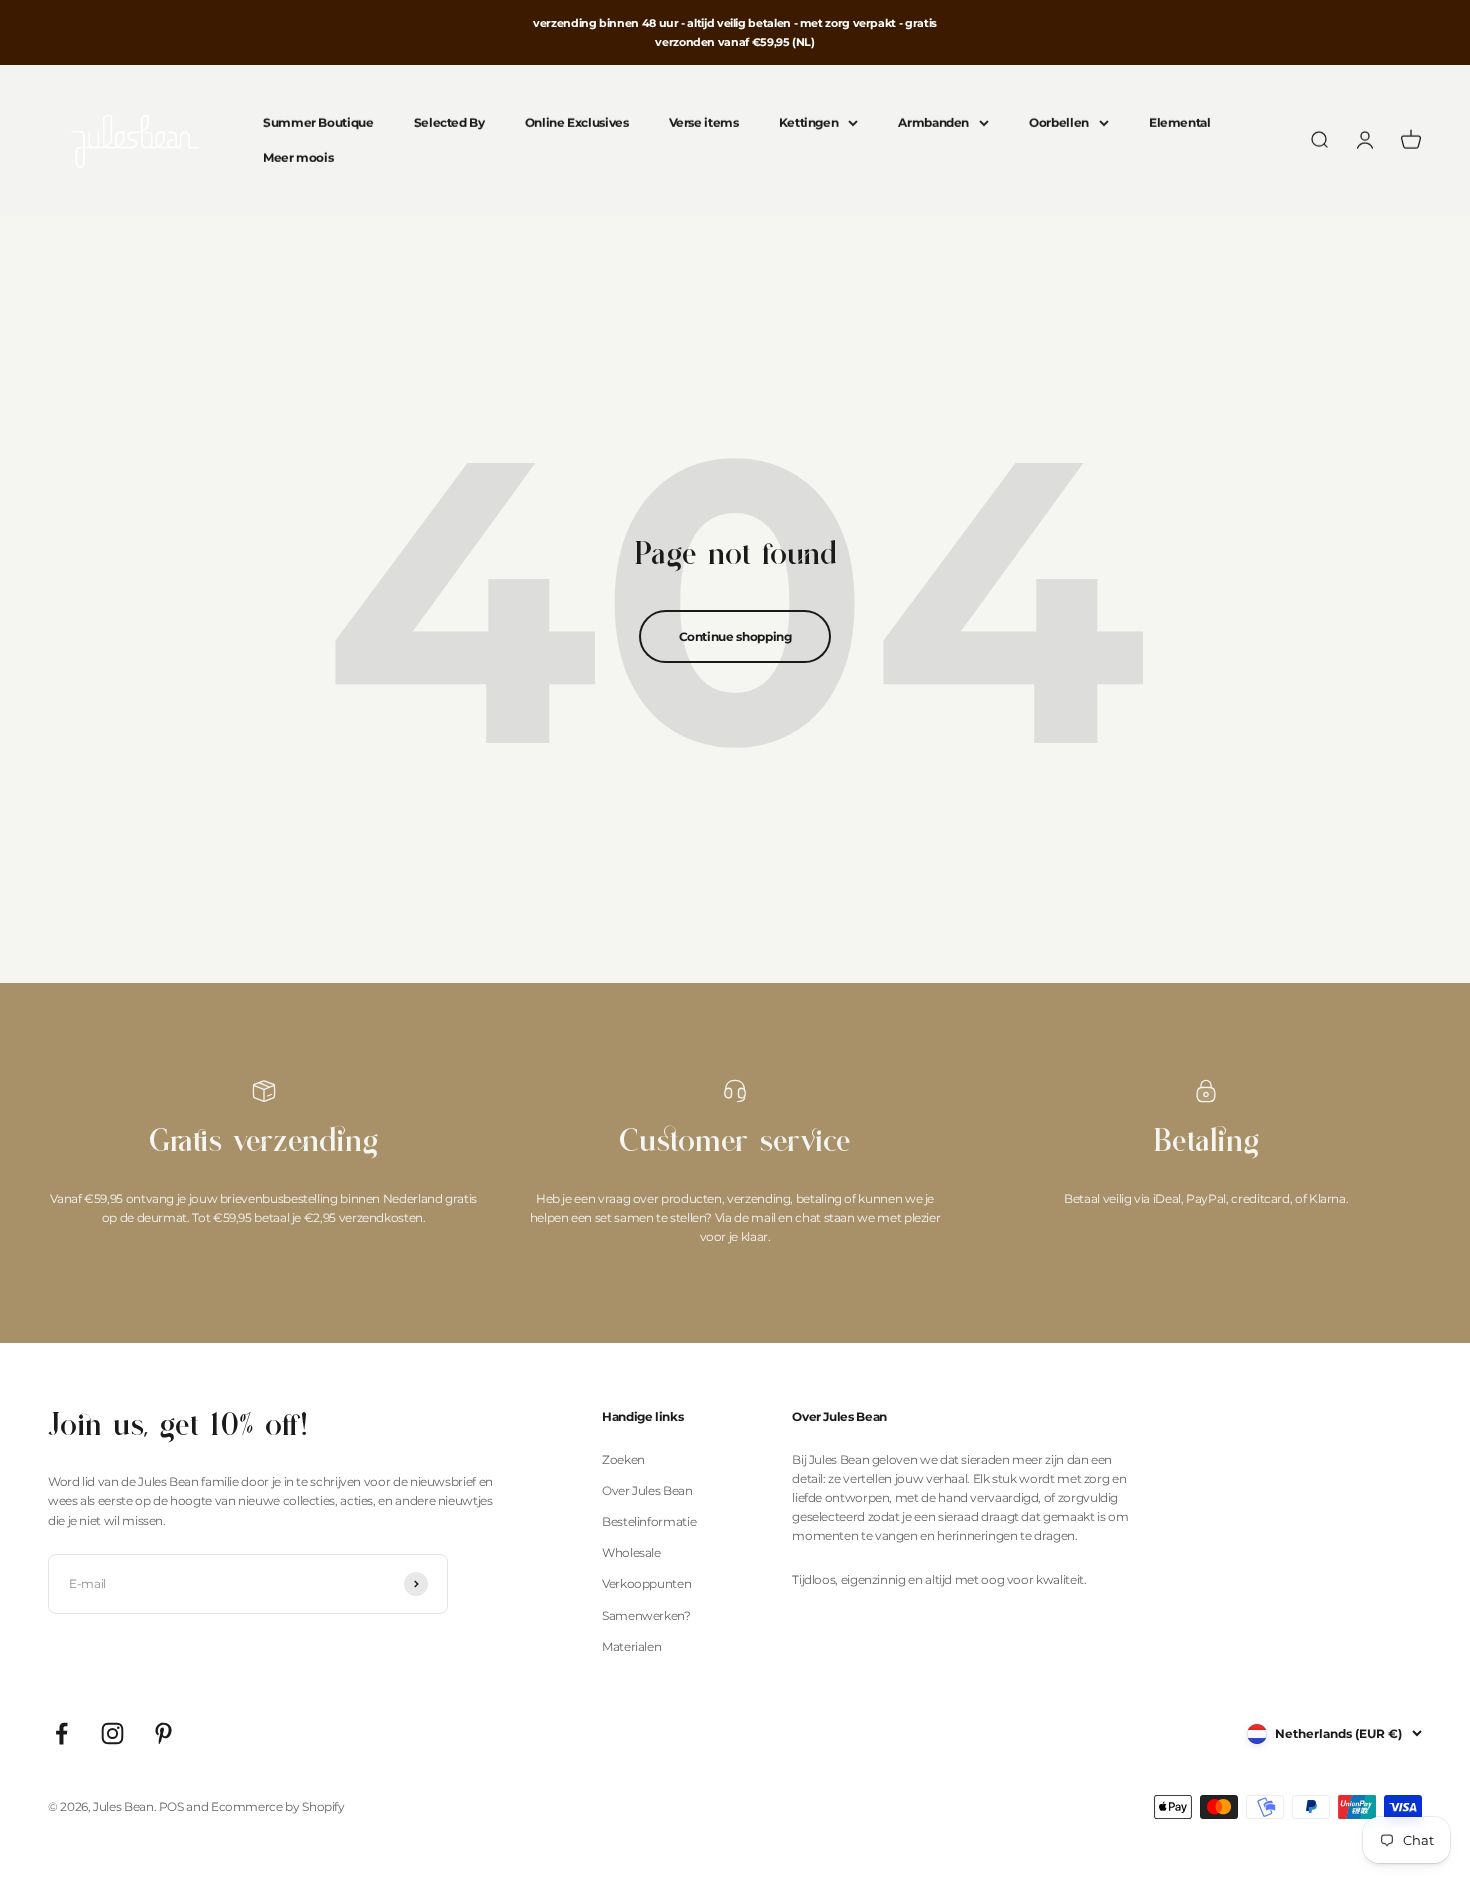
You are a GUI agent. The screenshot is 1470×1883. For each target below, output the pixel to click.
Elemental (1180, 123)
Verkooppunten (646, 1583)
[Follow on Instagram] (112, 1733)
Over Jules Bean (647, 1490)
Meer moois (298, 158)
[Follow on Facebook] (61, 1733)
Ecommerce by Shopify (278, 1806)
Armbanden (933, 123)
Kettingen (809, 123)
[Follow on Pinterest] (163, 1733)
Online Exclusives (577, 123)
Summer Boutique (318, 123)
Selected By (449, 123)
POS (171, 1806)
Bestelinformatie (649, 1521)
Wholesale (631, 1552)
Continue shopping (735, 636)
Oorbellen (1059, 123)
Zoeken (623, 1459)
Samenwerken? (646, 1615)
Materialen (631, 1646)
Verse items (704, 123)
